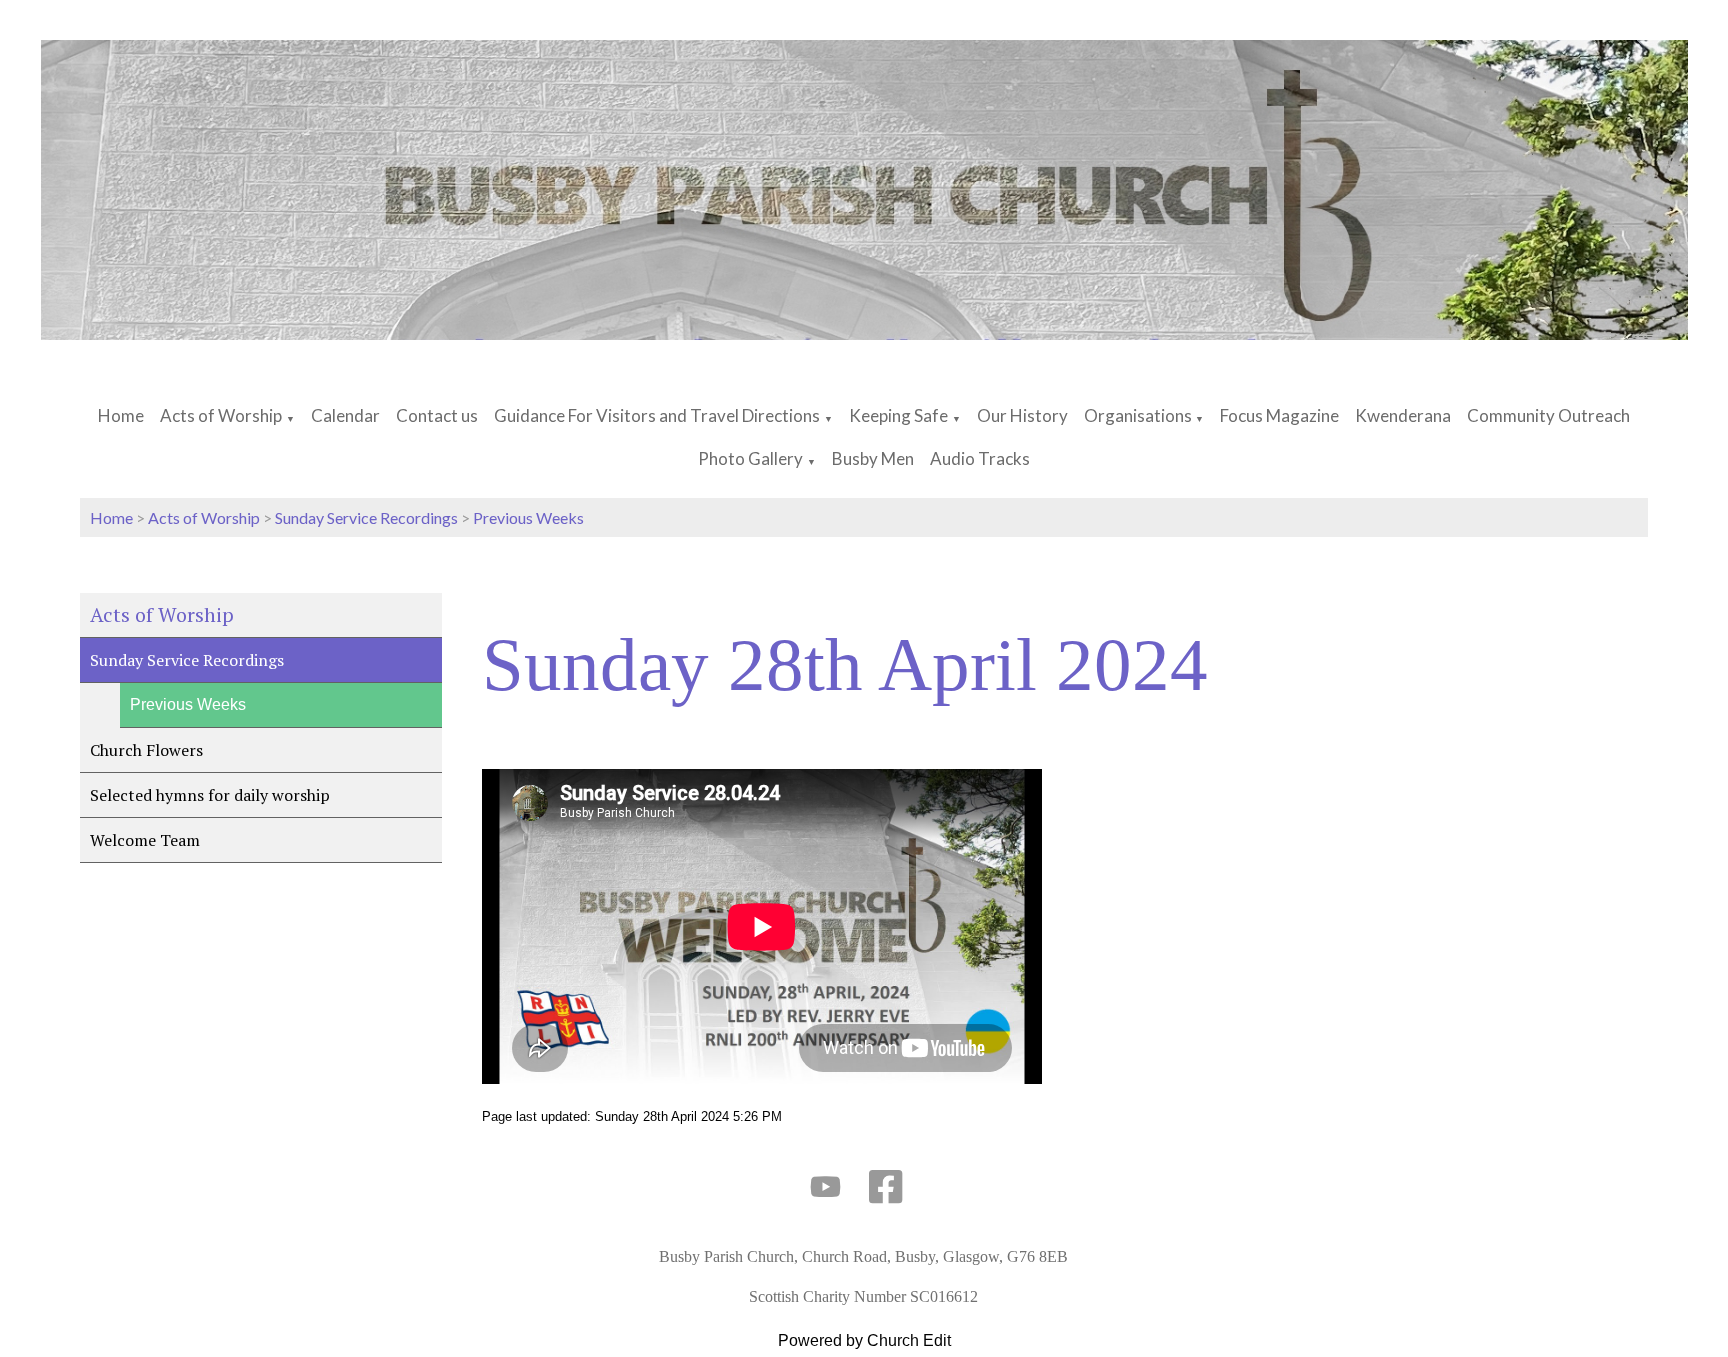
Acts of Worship (221, 415)
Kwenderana (1403, 415)
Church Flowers (146, 750)
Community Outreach (1548, 415)
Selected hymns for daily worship (210, 795)
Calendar (345, 415)
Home (121, 415)
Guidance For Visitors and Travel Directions (657, 415)
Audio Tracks (980, 458)
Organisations (1139, 415)
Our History (1022, 415)
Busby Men (873, 458)
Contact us (437, 415)
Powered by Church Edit (864, 1340)
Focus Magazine (1279, 415)
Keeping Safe (898, 415)
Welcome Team (145, 840)
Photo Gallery (750, 458)
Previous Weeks (528, 517)
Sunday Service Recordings (366, 517)
